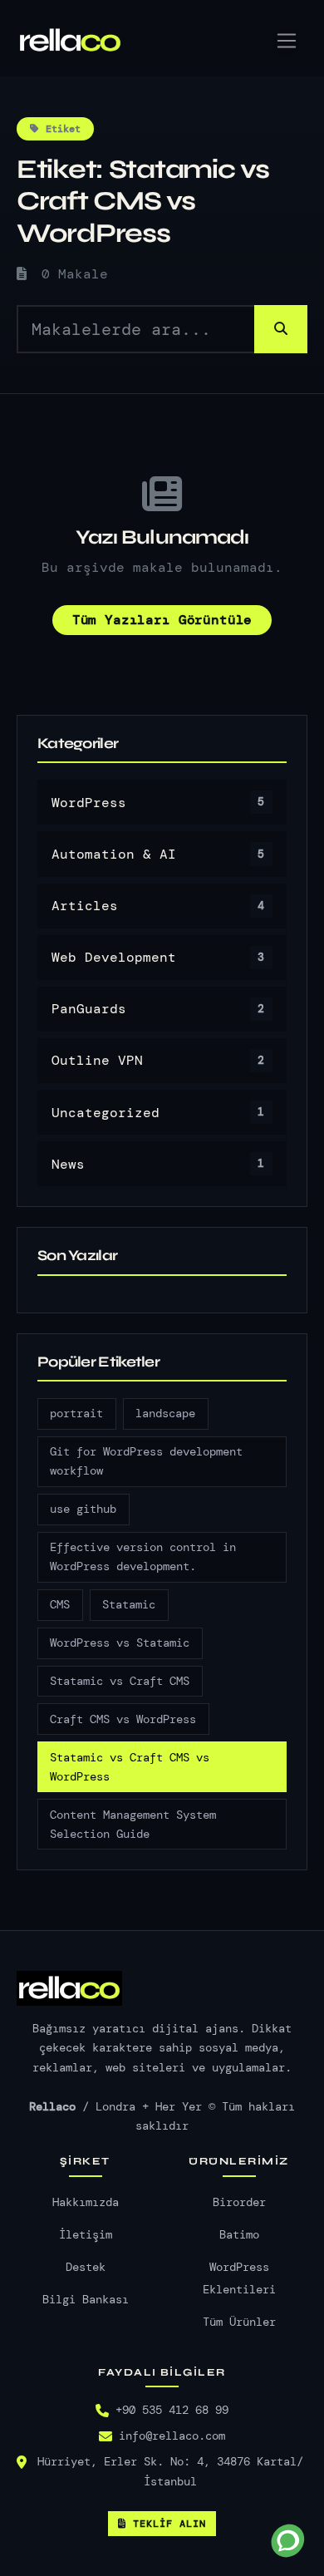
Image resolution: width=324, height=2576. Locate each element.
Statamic (129, 1605)
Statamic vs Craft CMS (120, 1681)
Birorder (239, 2202)
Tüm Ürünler (239, 2322)
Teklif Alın (169, 2524)
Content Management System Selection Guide (133, 1825)
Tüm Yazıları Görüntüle (162, 620)
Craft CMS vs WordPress (123, 1719)
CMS (60, 1605)
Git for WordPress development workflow (146, 1461)
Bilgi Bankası (86, 2300)
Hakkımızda (86, 2202)
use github (83, 1509)
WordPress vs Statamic (120, 1643)
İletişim (86, 2235)
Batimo (239, 2235)
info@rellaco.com (172, 2436)
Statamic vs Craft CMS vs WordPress (130, 1767)
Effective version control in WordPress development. (143, 1557)
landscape (165, 1414)
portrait (76, 1414)
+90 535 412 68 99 (172, 2410)
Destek (86, 2267)
